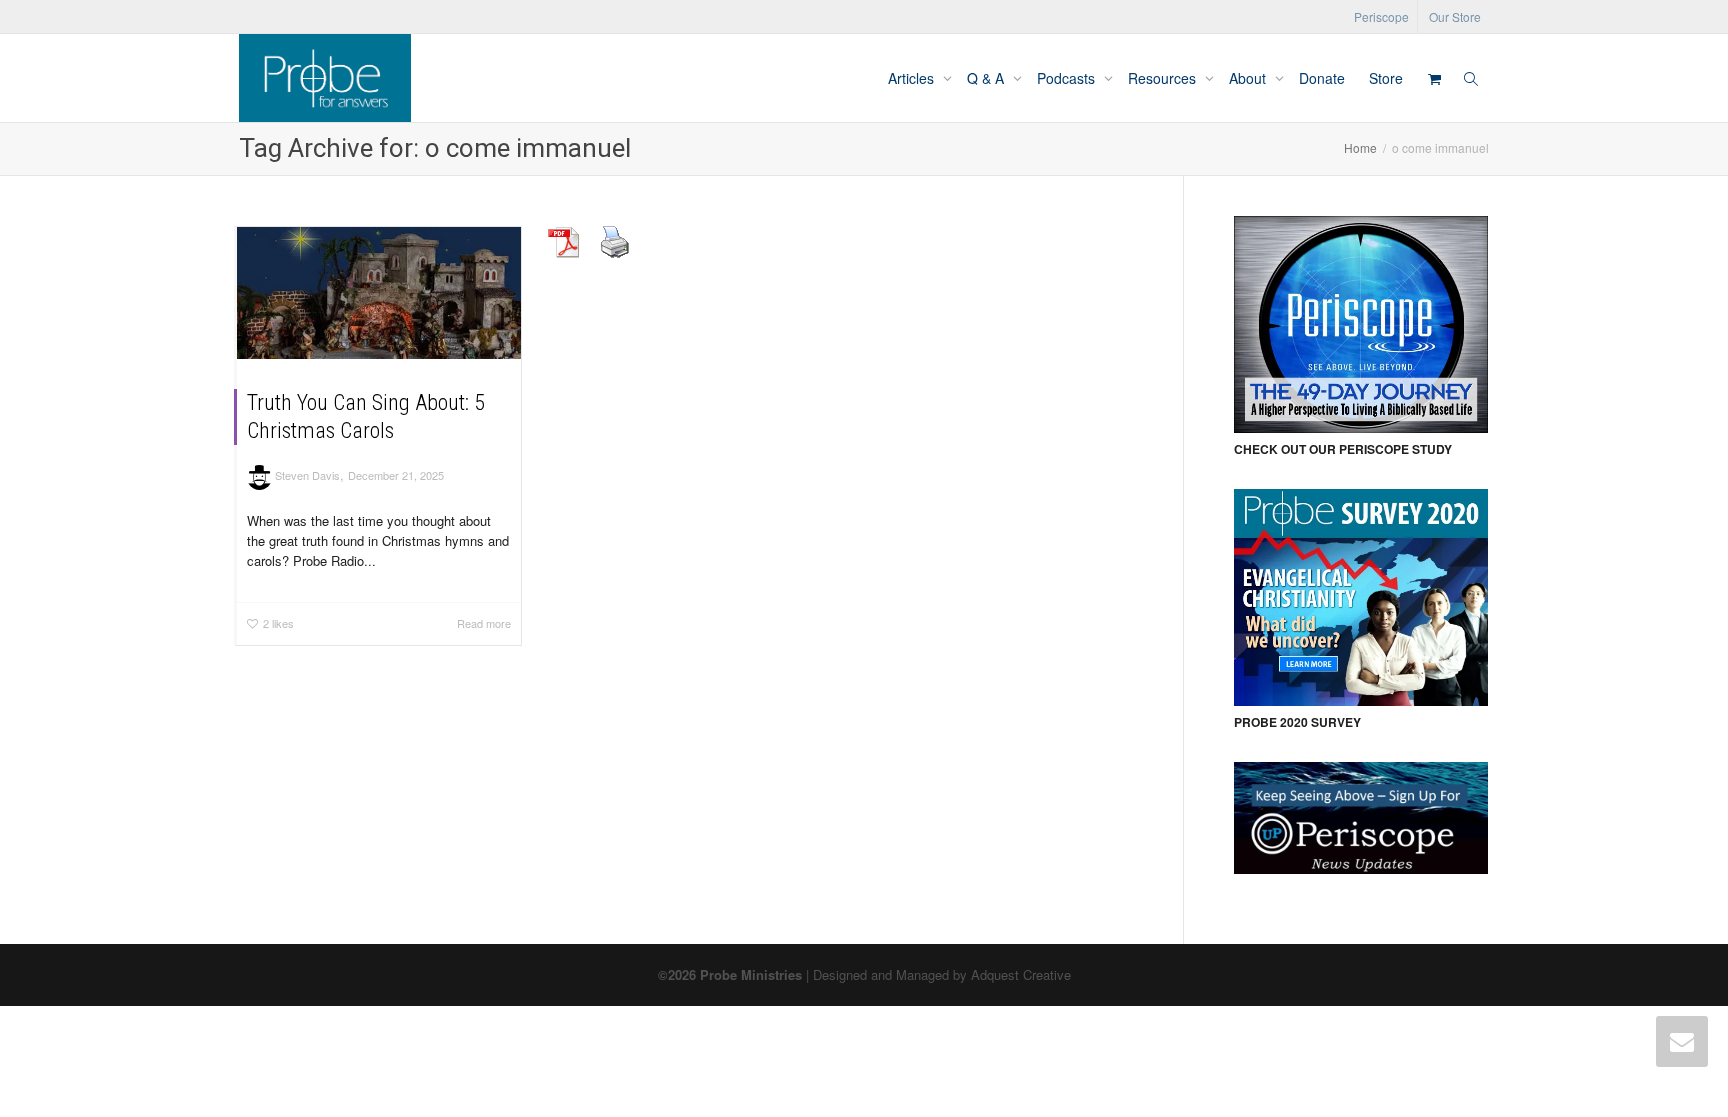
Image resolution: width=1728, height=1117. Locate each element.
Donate (1322, 78)
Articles (913, 78)
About (1249, 78)
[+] (379, 293)
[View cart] (1434, 78)
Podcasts (1068, 78)
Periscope (1381, 16)
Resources (1164, 78)
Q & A (987, 78)
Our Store (1455, 16)
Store (1386, 78)
